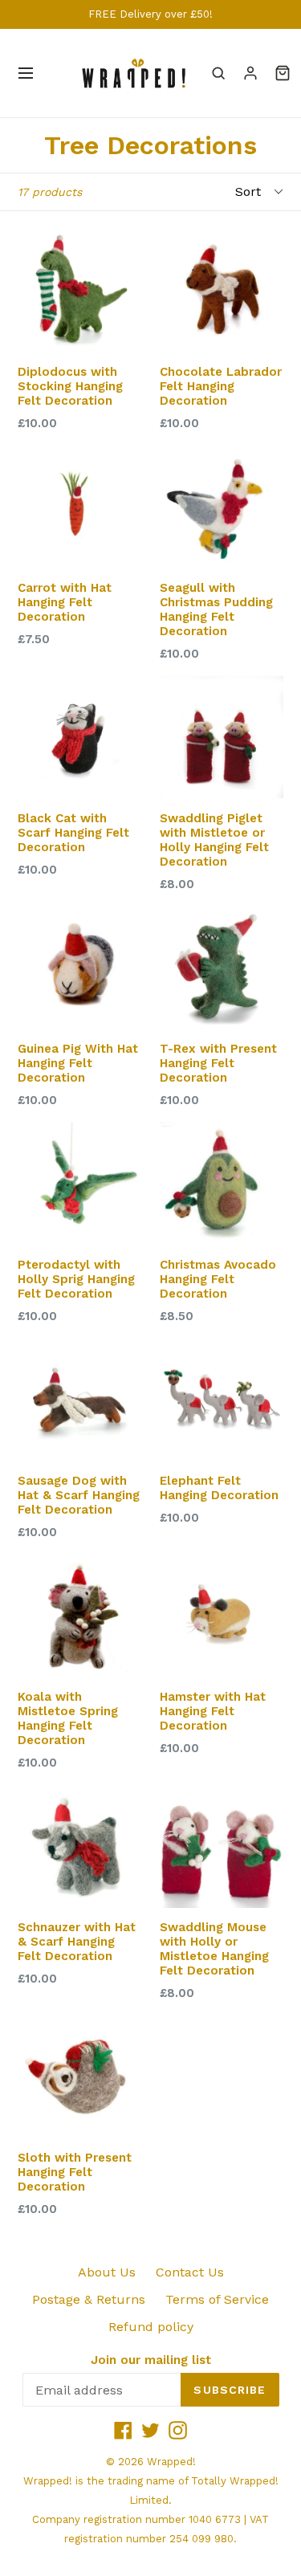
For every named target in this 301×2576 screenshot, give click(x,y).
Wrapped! (171, 2462)
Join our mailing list (151, 2360)
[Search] (218, 73)
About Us (107, 2272)
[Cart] (283, 73)
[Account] (250, 73)
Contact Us (190, 2272)
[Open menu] (26, 73)
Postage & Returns (89, 2299)
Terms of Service (217, 2299)
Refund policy (151, 2327)
